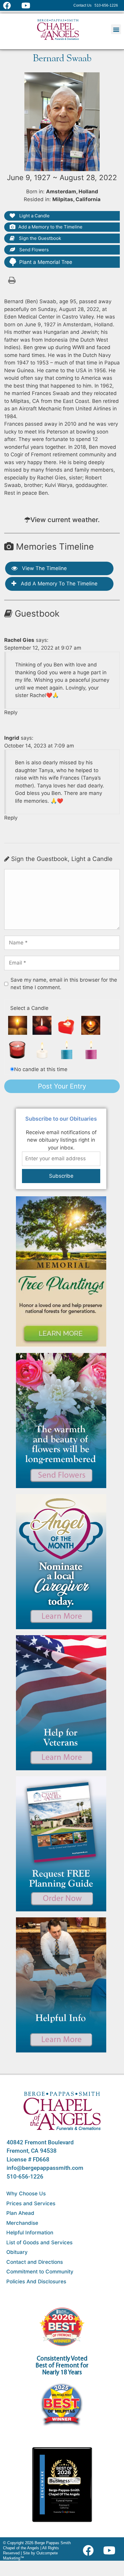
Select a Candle (29, 1008)
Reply (11, 712)
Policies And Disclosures (36, 2282)
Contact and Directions (35, 2262)
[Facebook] (90, 2550)
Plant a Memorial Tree (46, 262)
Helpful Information (30, 2233)
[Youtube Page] (29, 5)
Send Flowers (33, 250)
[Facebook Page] (11, 5)
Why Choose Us (26, 2194)
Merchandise (22, 2223)
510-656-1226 (25, 2177)
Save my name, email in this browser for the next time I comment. (64, 984)
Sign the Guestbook (39, 238)
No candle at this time (41, 1069)
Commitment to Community (40, 2272)
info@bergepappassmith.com (45, 2168)
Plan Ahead (20, 2213)
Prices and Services (31, 2203)
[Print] (12, 280)
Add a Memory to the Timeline (50, 227)
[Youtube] (112, 2550)
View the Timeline (44, 568)
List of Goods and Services (39, 2242)
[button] (116, 29)
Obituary (17, 2252)
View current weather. (65, 520)
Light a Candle (34, 216)
